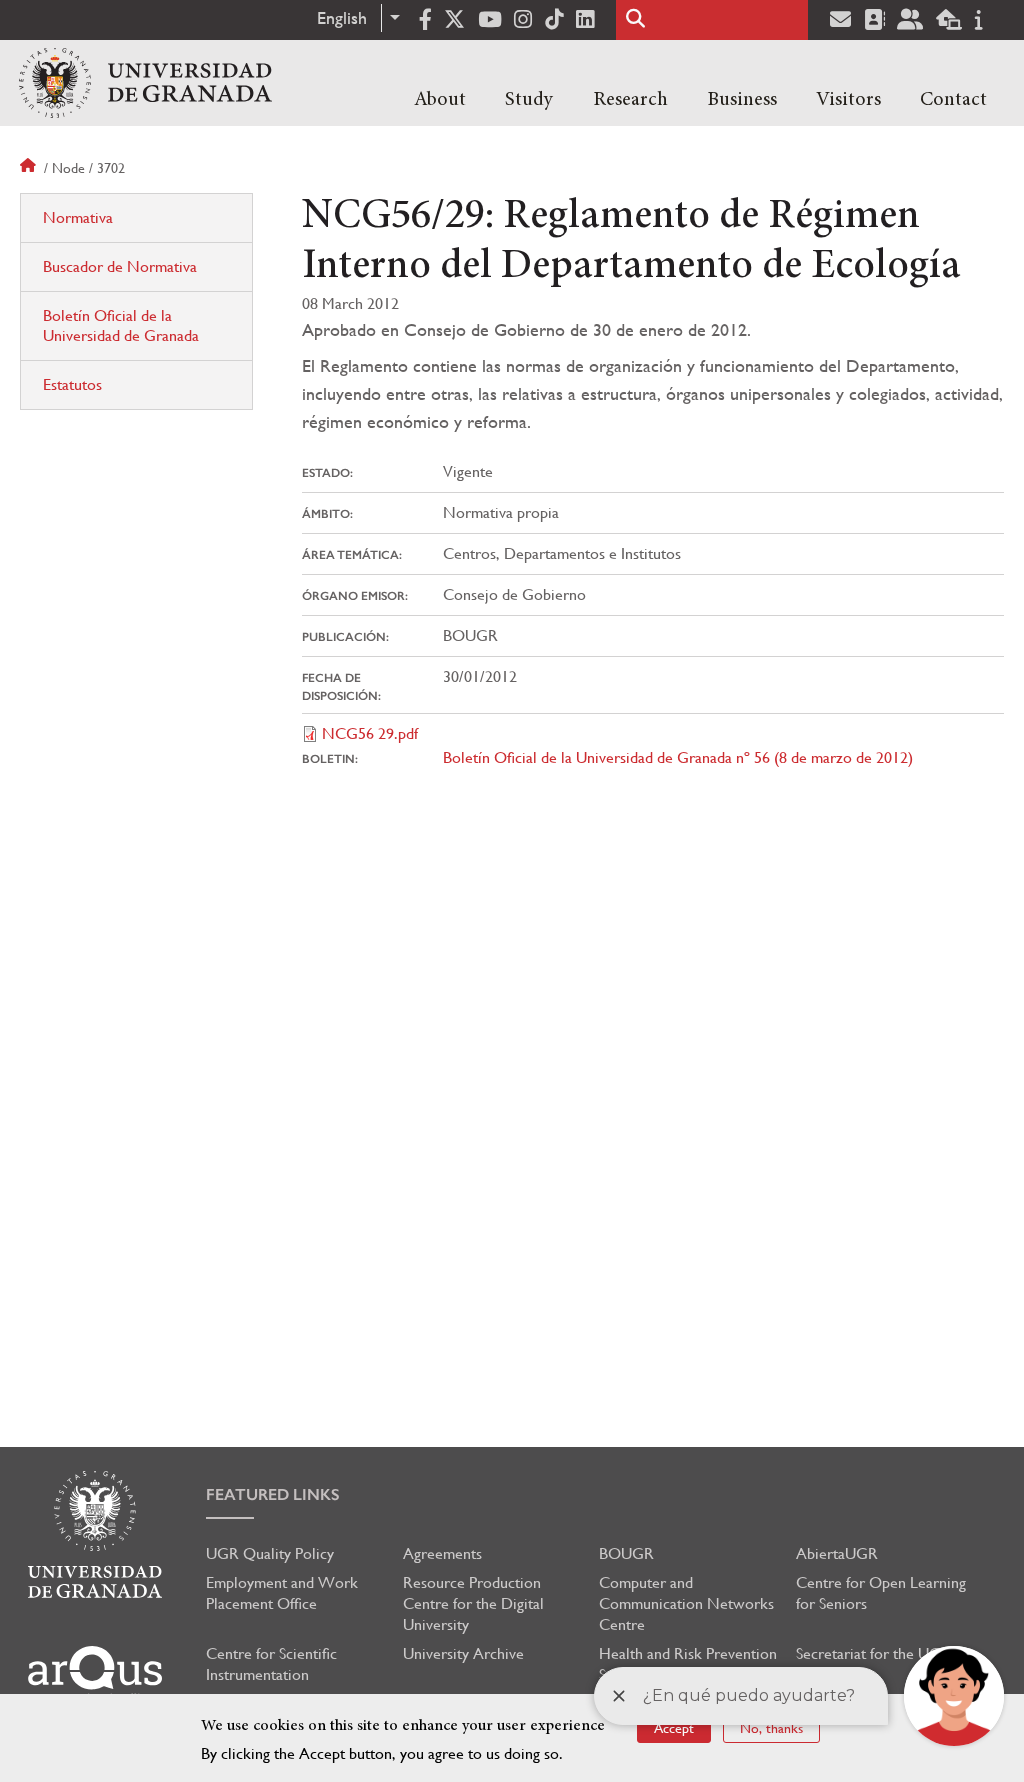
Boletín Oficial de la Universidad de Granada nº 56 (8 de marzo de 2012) (678, 757)
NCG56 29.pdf (370, 733)
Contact (953, 100)
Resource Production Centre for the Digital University (473, 1603)
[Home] (145, 83)
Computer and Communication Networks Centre (686, 1603)
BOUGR (626, 1553)
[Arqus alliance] (95, 1674)
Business (742, 100)
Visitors (848, 100)
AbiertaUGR (837, 1553)
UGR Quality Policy (270, 1553)
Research (630, 100)
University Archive (463, 1653)
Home (30, 168)
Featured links (273, 1494)
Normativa (78, 217)
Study (529, 100)
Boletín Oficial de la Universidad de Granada (121, 325)
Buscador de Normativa (120, 266)
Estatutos (72, 384)
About (440, 100)
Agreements (442, 1553)
